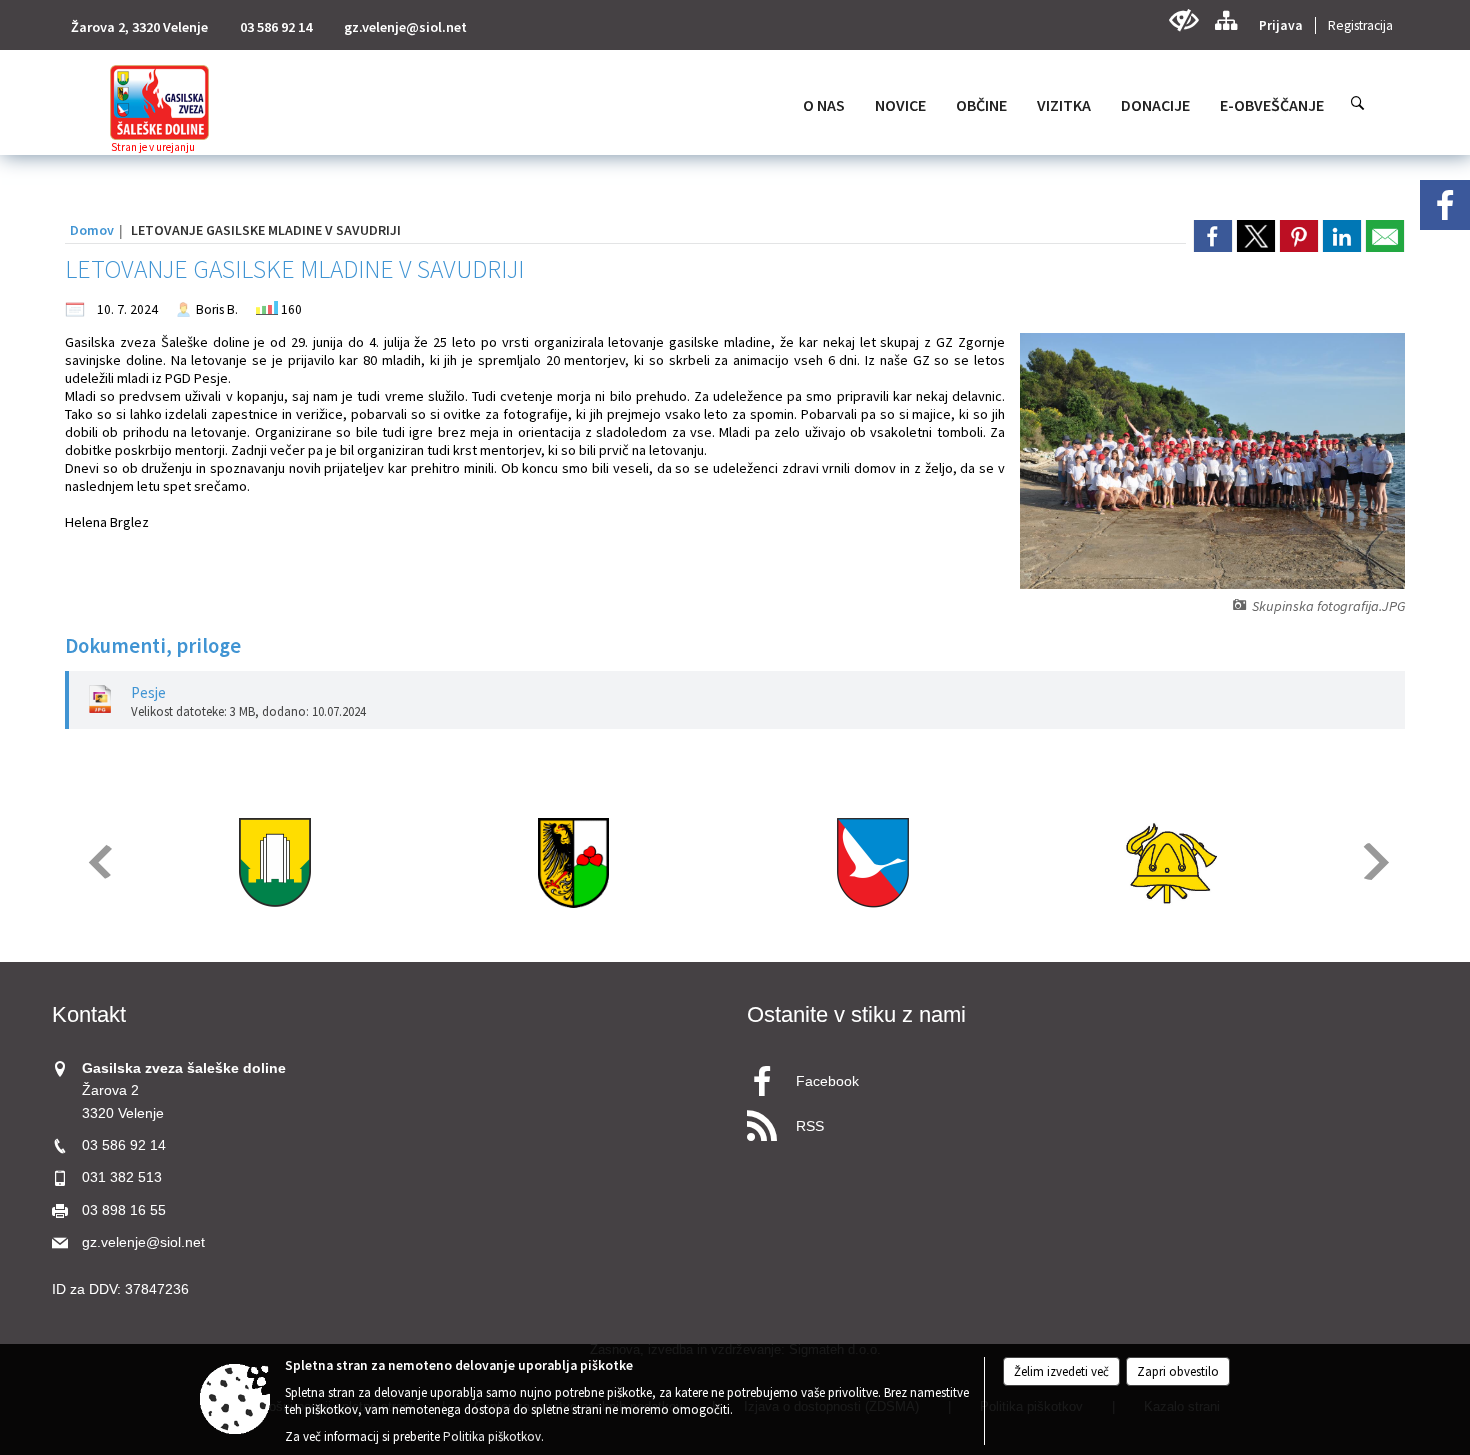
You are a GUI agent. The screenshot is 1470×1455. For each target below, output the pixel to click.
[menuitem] (824, 105)
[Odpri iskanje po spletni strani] (1358, 103)
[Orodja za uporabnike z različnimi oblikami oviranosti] (1183, 20)
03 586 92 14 (276, 27)
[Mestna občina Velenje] (275, 863)
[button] (98, 861)
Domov (92, 230)
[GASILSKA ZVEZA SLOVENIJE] (1171, 863)
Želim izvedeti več (1061, 1371)
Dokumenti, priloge (153, 646)
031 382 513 (122, 1177)
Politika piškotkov (492, 1436)
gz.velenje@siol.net (405, 27)
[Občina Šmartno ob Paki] (873, 863)
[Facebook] (1445, 205)
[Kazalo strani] (1225, 20)
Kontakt (89, 1014)
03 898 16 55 (124, 1210)
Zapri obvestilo (1178, 1371)
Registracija (1360, 25)
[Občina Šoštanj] (574, 863)
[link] (1213, 236)
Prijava (1281, 25)
